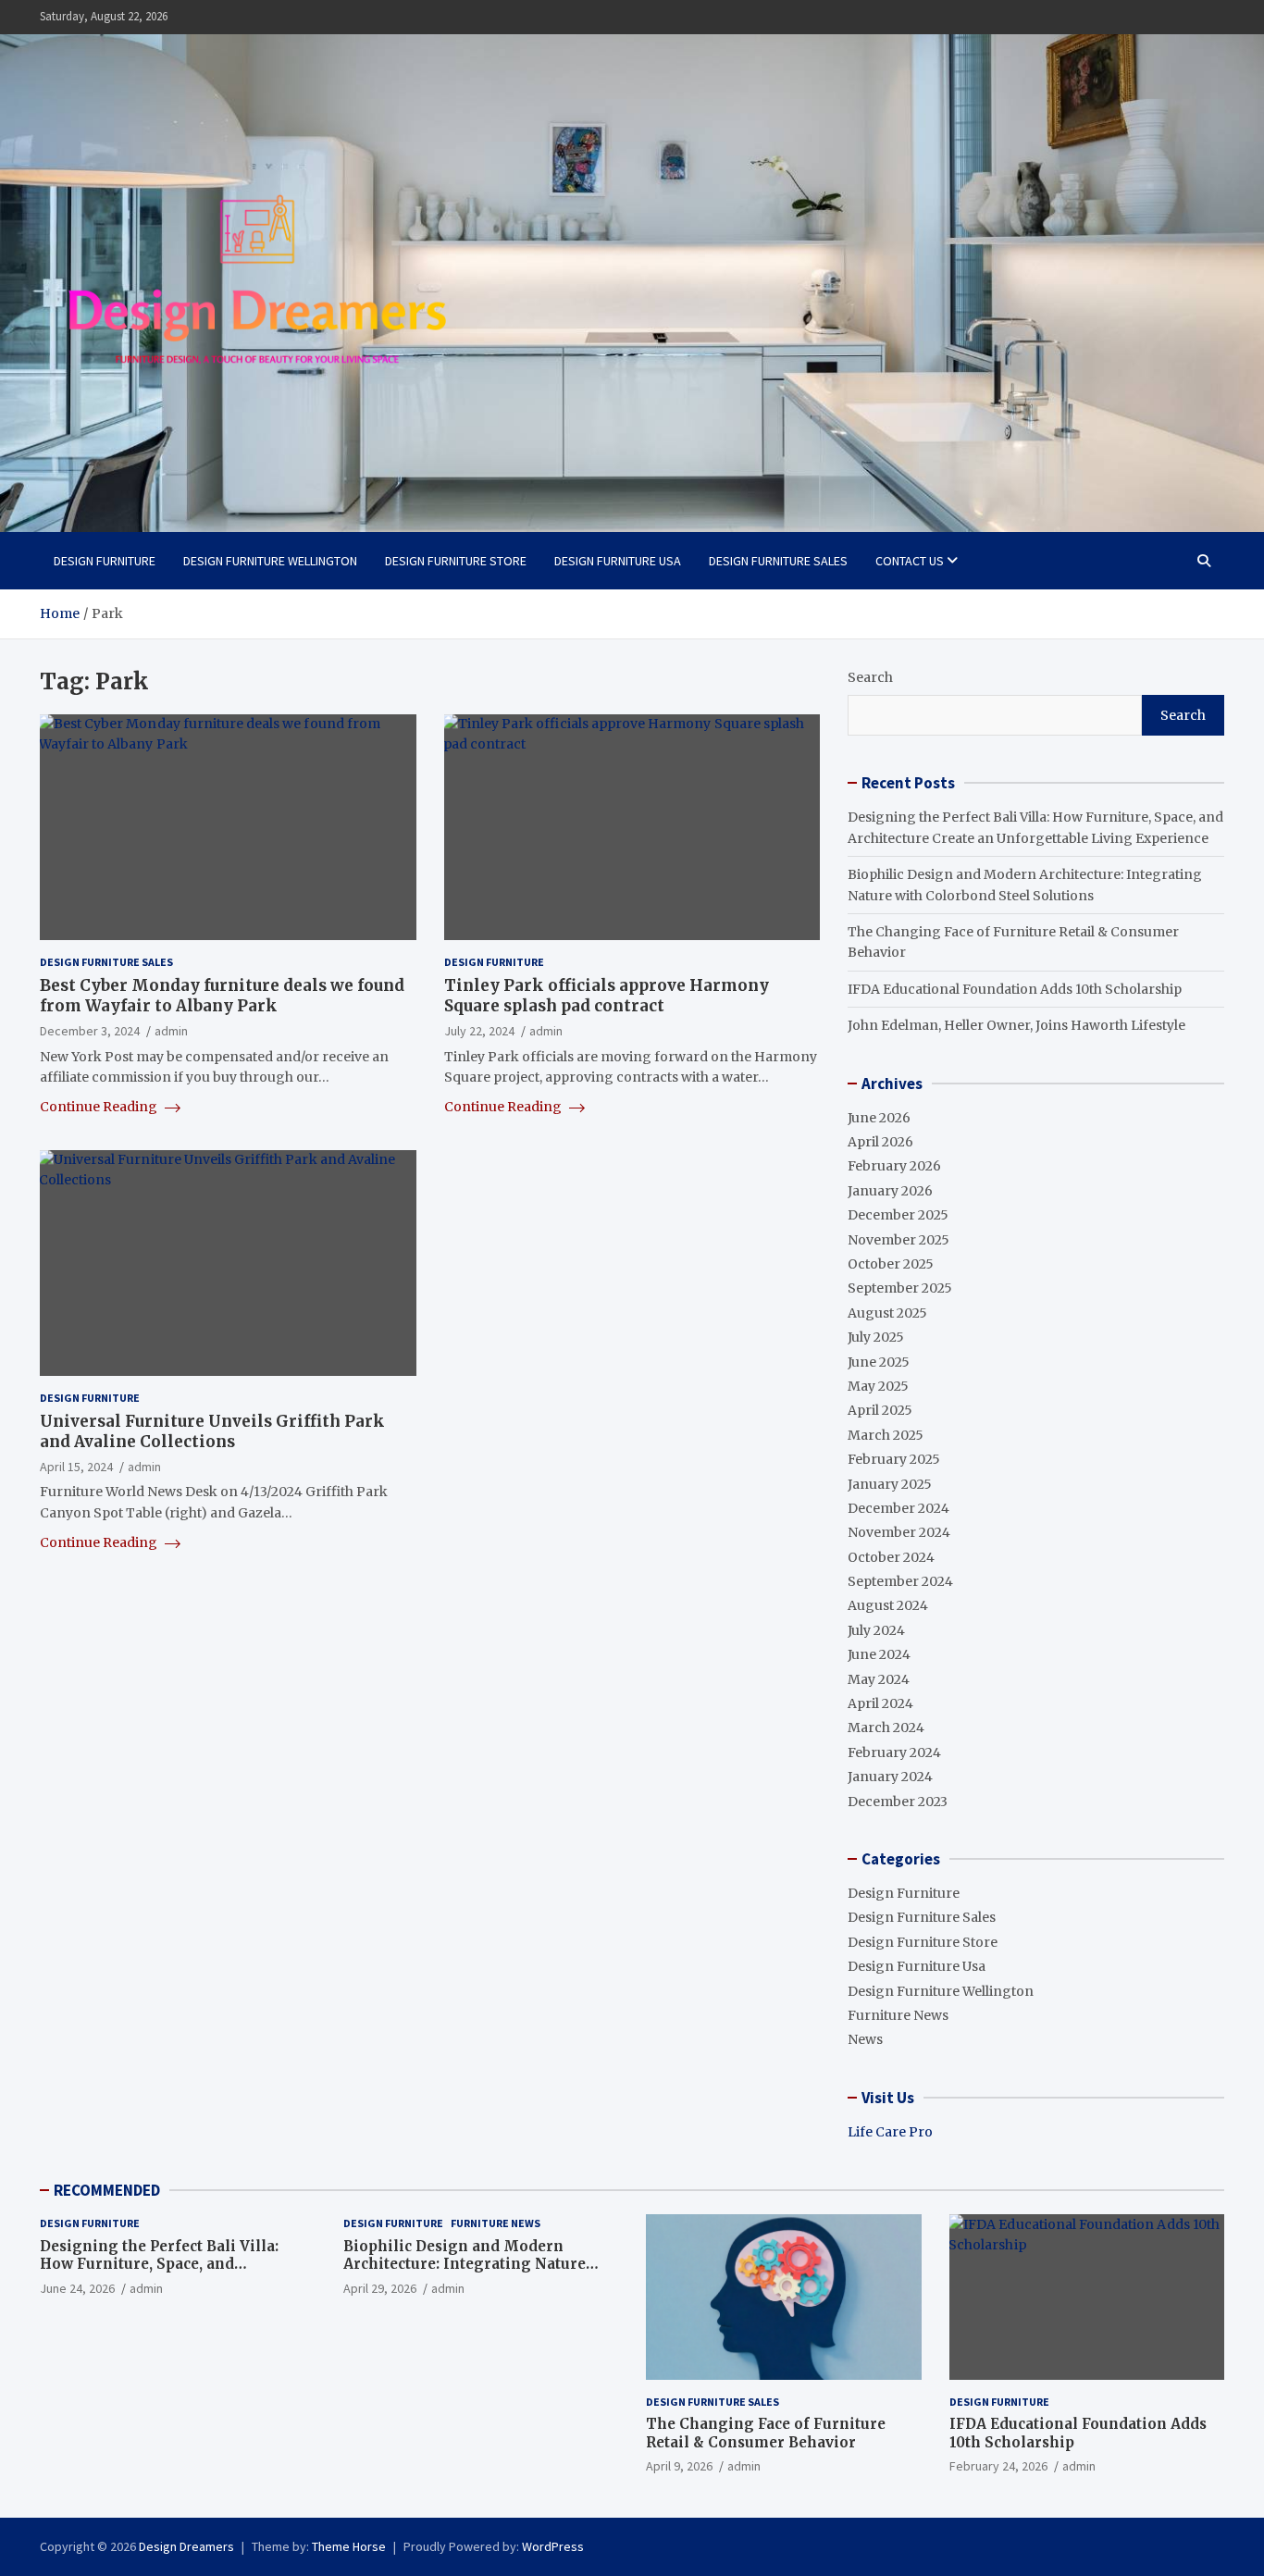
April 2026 (880, 1142)
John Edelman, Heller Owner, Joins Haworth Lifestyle (1016, 1025)
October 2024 (891, 1557)
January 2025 (890, 1484)
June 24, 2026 (77, 2288)
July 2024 (876, 1630)
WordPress (553, 2546)
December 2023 (898, 1802)
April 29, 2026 (380, 2288)
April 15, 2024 (76, 1467)
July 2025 (876, 1337)
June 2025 (879, 1362)
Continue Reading (100, 1107)
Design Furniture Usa (618, 561)
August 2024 (888, 1605)
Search (870, 677)
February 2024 (894, 1752)
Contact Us (910, 561)
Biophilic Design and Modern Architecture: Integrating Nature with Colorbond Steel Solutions (465, 2264)
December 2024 (898, 1508)
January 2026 (890, 1191)
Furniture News (898, 2015)
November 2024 (899, 1532)
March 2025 (886, 1435)
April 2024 (880, 1703)
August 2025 (887, 1313)
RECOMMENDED (107, 2190)
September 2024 (900, 1581)
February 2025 (894, 1459)
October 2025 (891, 1264)
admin (171, 1031)
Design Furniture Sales (778, 561)
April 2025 (880, 1410)
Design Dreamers (186, 2546)
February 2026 (894, 1166)
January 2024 (890, 1777)
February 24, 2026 (998, 2466)
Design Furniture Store (456, 561)
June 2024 (879, 1654)
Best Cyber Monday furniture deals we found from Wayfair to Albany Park (222, 996)
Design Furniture (105, 561)
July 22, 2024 (479, 1031)
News (865, 2039)
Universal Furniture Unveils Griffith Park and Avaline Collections (212, 1431)
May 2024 (879, 1679)
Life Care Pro (890, 2132)
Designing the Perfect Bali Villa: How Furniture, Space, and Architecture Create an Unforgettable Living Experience (163, 2273)
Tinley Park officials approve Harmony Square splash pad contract (607, 996)
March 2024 (886, 1728)
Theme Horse (349, 2546)
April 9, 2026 (679, 2466)
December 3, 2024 (90, 1031)
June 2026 (879, 1118)
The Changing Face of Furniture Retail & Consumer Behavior (766, 2433)
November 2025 (898, 1240)
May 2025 (878, 1386)
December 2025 (898, 1215)
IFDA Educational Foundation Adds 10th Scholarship (1015, 989)
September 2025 (900, 1288)
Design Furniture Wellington (270, 561)
